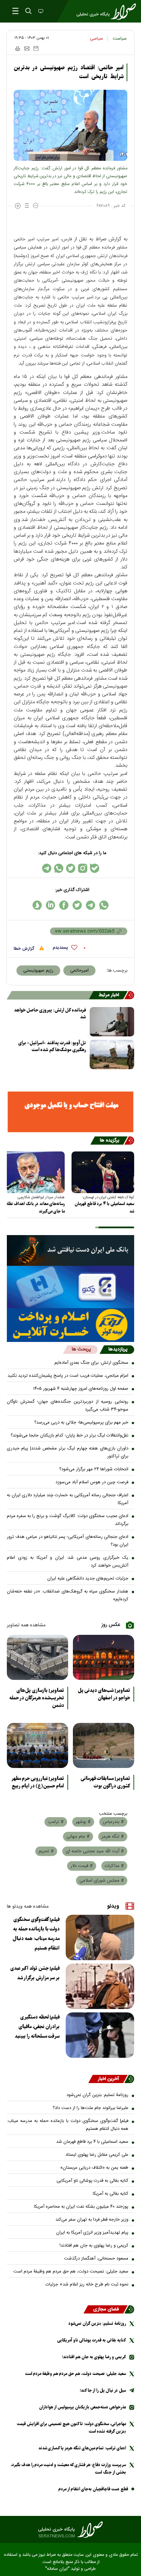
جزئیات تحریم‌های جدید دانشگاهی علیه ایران (88, 1579)
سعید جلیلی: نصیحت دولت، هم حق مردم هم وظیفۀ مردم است (71, 2271)
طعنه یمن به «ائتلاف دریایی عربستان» (94, 2168)
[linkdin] (50, 905)
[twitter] (77, 905)
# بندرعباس (113, 1822)
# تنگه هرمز (113, 1837)
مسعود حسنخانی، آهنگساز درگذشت (96, 2259)
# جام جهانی (78, 1837)
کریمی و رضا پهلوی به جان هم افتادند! (94, 2246)
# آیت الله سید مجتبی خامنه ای (95, 1851)
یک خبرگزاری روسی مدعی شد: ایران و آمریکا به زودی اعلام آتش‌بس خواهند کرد (68, 1562)
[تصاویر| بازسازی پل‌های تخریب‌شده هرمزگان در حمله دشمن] (37, 1657)
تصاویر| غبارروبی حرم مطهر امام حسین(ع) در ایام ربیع (38, 1782)
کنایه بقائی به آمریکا (111, 2194)
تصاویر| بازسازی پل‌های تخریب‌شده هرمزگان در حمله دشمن (37, 1698)
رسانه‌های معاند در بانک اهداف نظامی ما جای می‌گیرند (34, 1208)
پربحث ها (81, 1349)
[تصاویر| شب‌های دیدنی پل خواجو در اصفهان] (104, 1657)
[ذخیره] (36, 48)
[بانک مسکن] (70, 1112)
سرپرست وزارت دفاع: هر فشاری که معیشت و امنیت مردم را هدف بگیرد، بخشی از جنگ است (68, 2469)
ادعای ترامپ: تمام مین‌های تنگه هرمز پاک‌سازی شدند (82, 2448)
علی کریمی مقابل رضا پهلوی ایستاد (97, 2155)
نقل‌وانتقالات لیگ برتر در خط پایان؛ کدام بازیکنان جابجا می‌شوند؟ (69, 1435)
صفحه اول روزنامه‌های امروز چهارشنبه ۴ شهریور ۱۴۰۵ (81, 1389)
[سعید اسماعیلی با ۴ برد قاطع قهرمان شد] (103, 1172)
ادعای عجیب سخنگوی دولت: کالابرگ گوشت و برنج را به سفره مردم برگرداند (68, 1520)
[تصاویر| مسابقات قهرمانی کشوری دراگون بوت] (104, 1745)
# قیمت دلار (82, 1866)
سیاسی (97, 39)
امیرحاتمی (79, 971)
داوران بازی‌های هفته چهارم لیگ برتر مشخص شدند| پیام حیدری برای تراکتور (68, 1452)
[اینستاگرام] (83, 868)
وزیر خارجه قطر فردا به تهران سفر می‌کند (92, 2220)
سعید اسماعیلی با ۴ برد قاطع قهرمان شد (104, 1208)
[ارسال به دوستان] (27, 48)
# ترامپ (56, 1822)
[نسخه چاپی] (17, 48)
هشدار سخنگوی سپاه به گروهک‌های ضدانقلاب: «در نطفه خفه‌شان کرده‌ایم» (68, 1595)
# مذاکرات (114, 1866)
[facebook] (64, 905)
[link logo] (70, 2530)
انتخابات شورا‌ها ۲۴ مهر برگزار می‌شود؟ (94, 1469)
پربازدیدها (118, 1349)
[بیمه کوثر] (70, 1325)
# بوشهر (83, 1822)
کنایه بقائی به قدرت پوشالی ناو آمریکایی (92, 2181)
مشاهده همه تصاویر (26, 1625)
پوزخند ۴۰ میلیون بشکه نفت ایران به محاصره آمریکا (81, 2207)
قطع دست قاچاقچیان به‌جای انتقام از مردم (93, 2489)
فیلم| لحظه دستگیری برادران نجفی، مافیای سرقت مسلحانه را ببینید (37, 2027)
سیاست (120, 39)
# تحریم (46, 1851)
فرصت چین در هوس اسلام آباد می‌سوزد (92, 1482)
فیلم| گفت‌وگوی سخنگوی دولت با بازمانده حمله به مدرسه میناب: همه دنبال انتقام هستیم (36, 1934)
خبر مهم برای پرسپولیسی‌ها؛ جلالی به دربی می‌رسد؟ (81, 1423)
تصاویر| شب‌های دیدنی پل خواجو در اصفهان (104, 1694)
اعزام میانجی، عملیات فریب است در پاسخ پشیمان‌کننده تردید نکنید (68, 1376)
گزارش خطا (25, 949)
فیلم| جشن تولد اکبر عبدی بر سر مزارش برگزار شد (35, 1973)
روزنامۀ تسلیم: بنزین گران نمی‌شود (97, 2095)
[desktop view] (40, 12)
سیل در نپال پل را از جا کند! (103, 2390)
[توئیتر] (71, 868)
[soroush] (37, 905)
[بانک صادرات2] (70, 1287)
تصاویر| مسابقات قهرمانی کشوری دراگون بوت (105, 1782)
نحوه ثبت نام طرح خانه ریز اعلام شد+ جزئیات (87, 2284)
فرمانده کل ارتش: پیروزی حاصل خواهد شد (50, 1014)
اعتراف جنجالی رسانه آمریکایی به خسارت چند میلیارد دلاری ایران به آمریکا (68, 1499)
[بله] (95, 868)
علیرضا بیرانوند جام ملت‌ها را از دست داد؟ (91, 2108)
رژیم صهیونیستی (38, 971)
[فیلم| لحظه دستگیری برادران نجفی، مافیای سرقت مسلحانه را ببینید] (100, 2035)
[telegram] (91, 905)
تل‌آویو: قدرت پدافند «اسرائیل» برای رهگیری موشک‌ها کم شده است (52, 1046)
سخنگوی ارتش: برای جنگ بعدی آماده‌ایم (91, 1363)
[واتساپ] (59, 868)
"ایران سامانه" (57, 2569)
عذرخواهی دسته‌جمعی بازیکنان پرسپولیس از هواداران (82, 2407)
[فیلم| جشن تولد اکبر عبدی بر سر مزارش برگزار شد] (100, 1986)
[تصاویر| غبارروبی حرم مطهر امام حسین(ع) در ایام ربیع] (37, 1745)
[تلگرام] (47, 868)
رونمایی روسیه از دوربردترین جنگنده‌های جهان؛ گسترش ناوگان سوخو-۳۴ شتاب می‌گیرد (68, 1406)
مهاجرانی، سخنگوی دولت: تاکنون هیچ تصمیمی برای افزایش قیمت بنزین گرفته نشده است (71, 2428)
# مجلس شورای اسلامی (102, 1881)
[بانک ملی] (70, 1250)
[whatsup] (104, 905)
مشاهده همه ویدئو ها (28, 1907)
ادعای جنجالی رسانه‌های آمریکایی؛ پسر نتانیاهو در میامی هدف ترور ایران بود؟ (68, 1541)
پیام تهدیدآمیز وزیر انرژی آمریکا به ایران (92, 2233)
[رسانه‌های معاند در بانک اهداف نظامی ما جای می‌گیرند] (33, 1172)
